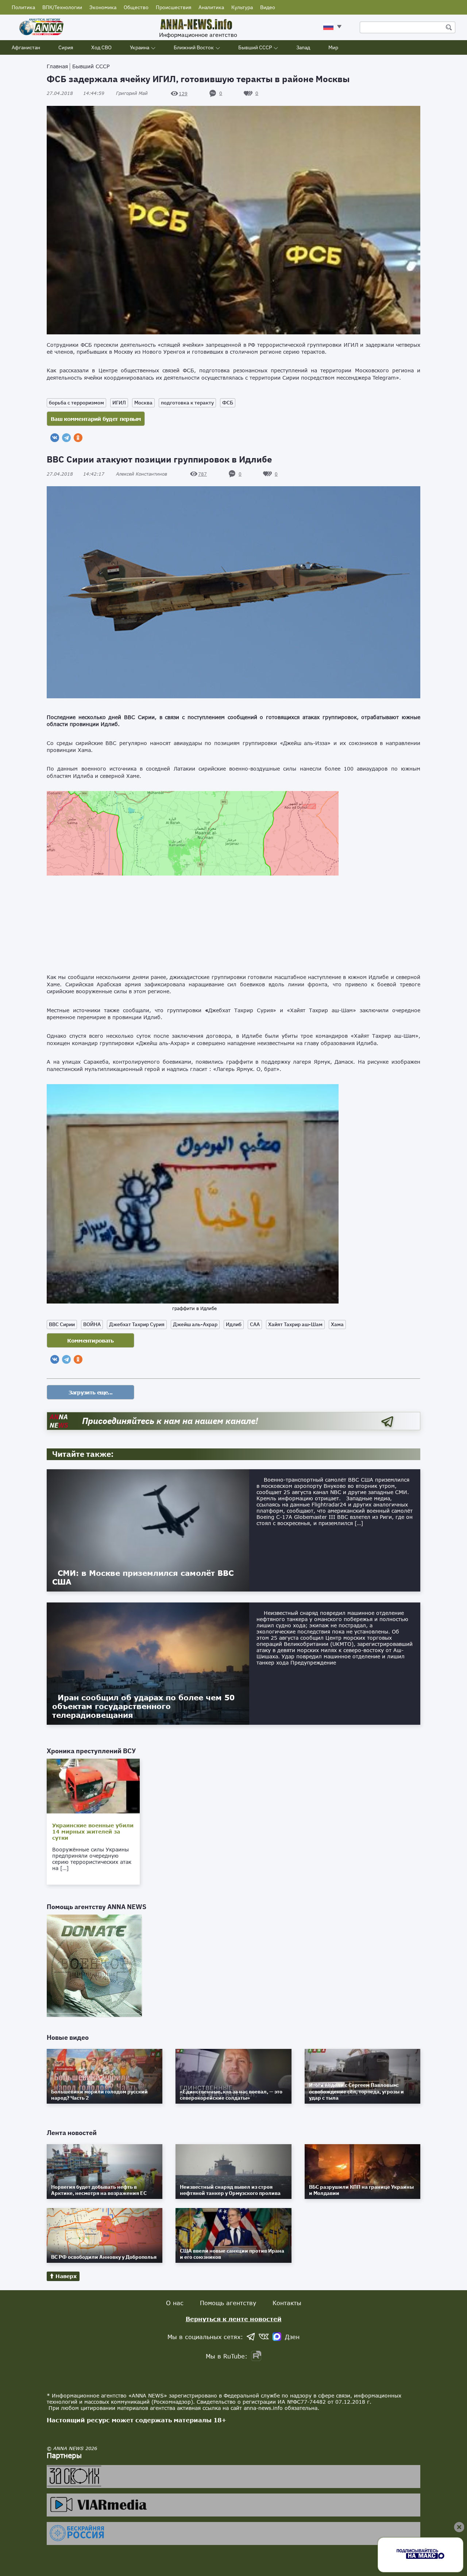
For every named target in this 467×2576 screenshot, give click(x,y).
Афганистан (26, 47)
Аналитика (211, 7)
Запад (303, 47)
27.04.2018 (76, 93)
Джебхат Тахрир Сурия (137, 1324)
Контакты (287, 2303)
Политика (23, 7)
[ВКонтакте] (55, 438)
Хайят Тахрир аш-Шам (295, 1324)
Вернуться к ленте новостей (234, 2319)
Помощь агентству (228, 2303)
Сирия (66, 47)
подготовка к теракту (187, 403)
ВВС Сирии (62, 1324)
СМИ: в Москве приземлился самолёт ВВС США (143, 1577)
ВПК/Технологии (62, 7)
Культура (242, 7)
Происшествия (173, 7)
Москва (143, 403)
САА (255, 1324)
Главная (57, 66)
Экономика (103, 7)
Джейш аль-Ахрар (195, 1324)
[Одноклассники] (78, 438)
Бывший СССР (255, 47)
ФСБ (228, 403)
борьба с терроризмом (76, 403)
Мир (333, 47)
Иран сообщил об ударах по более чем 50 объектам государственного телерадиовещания (143, 1706)
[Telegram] (66, 438)
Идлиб (234, 1324)
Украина (140, 47)
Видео (268, 7)
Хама (337, 1324)
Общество (136, 7)
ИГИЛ (119, 403)
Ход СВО (101, 47)
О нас (175, 2303)
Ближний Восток (194, 47)
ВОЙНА (92, 1324)
